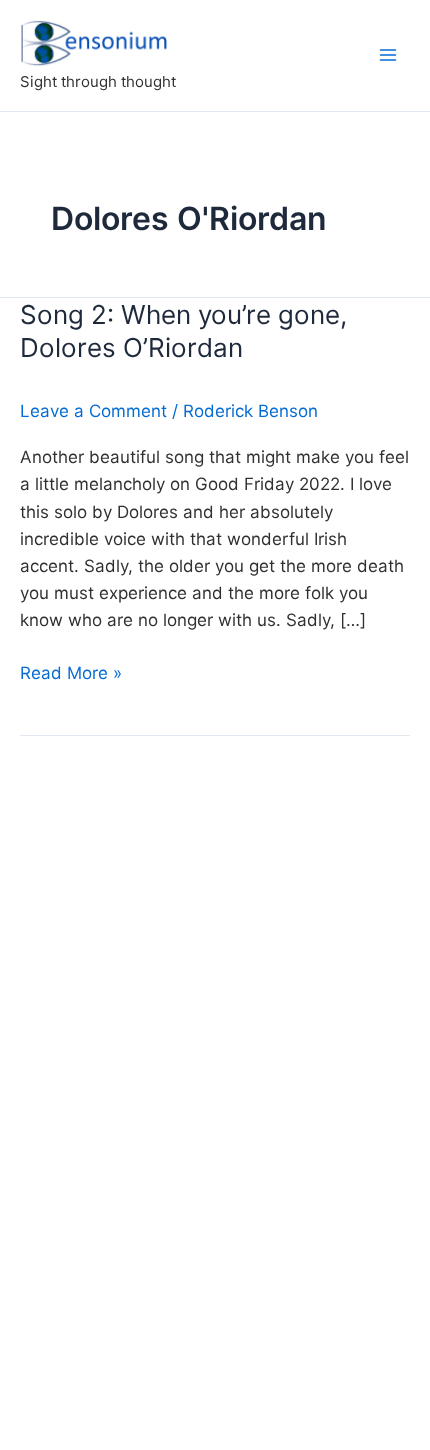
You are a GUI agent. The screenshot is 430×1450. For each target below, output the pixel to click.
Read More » (71, 674)
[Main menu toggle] (388, 55)
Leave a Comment (93, 411)
